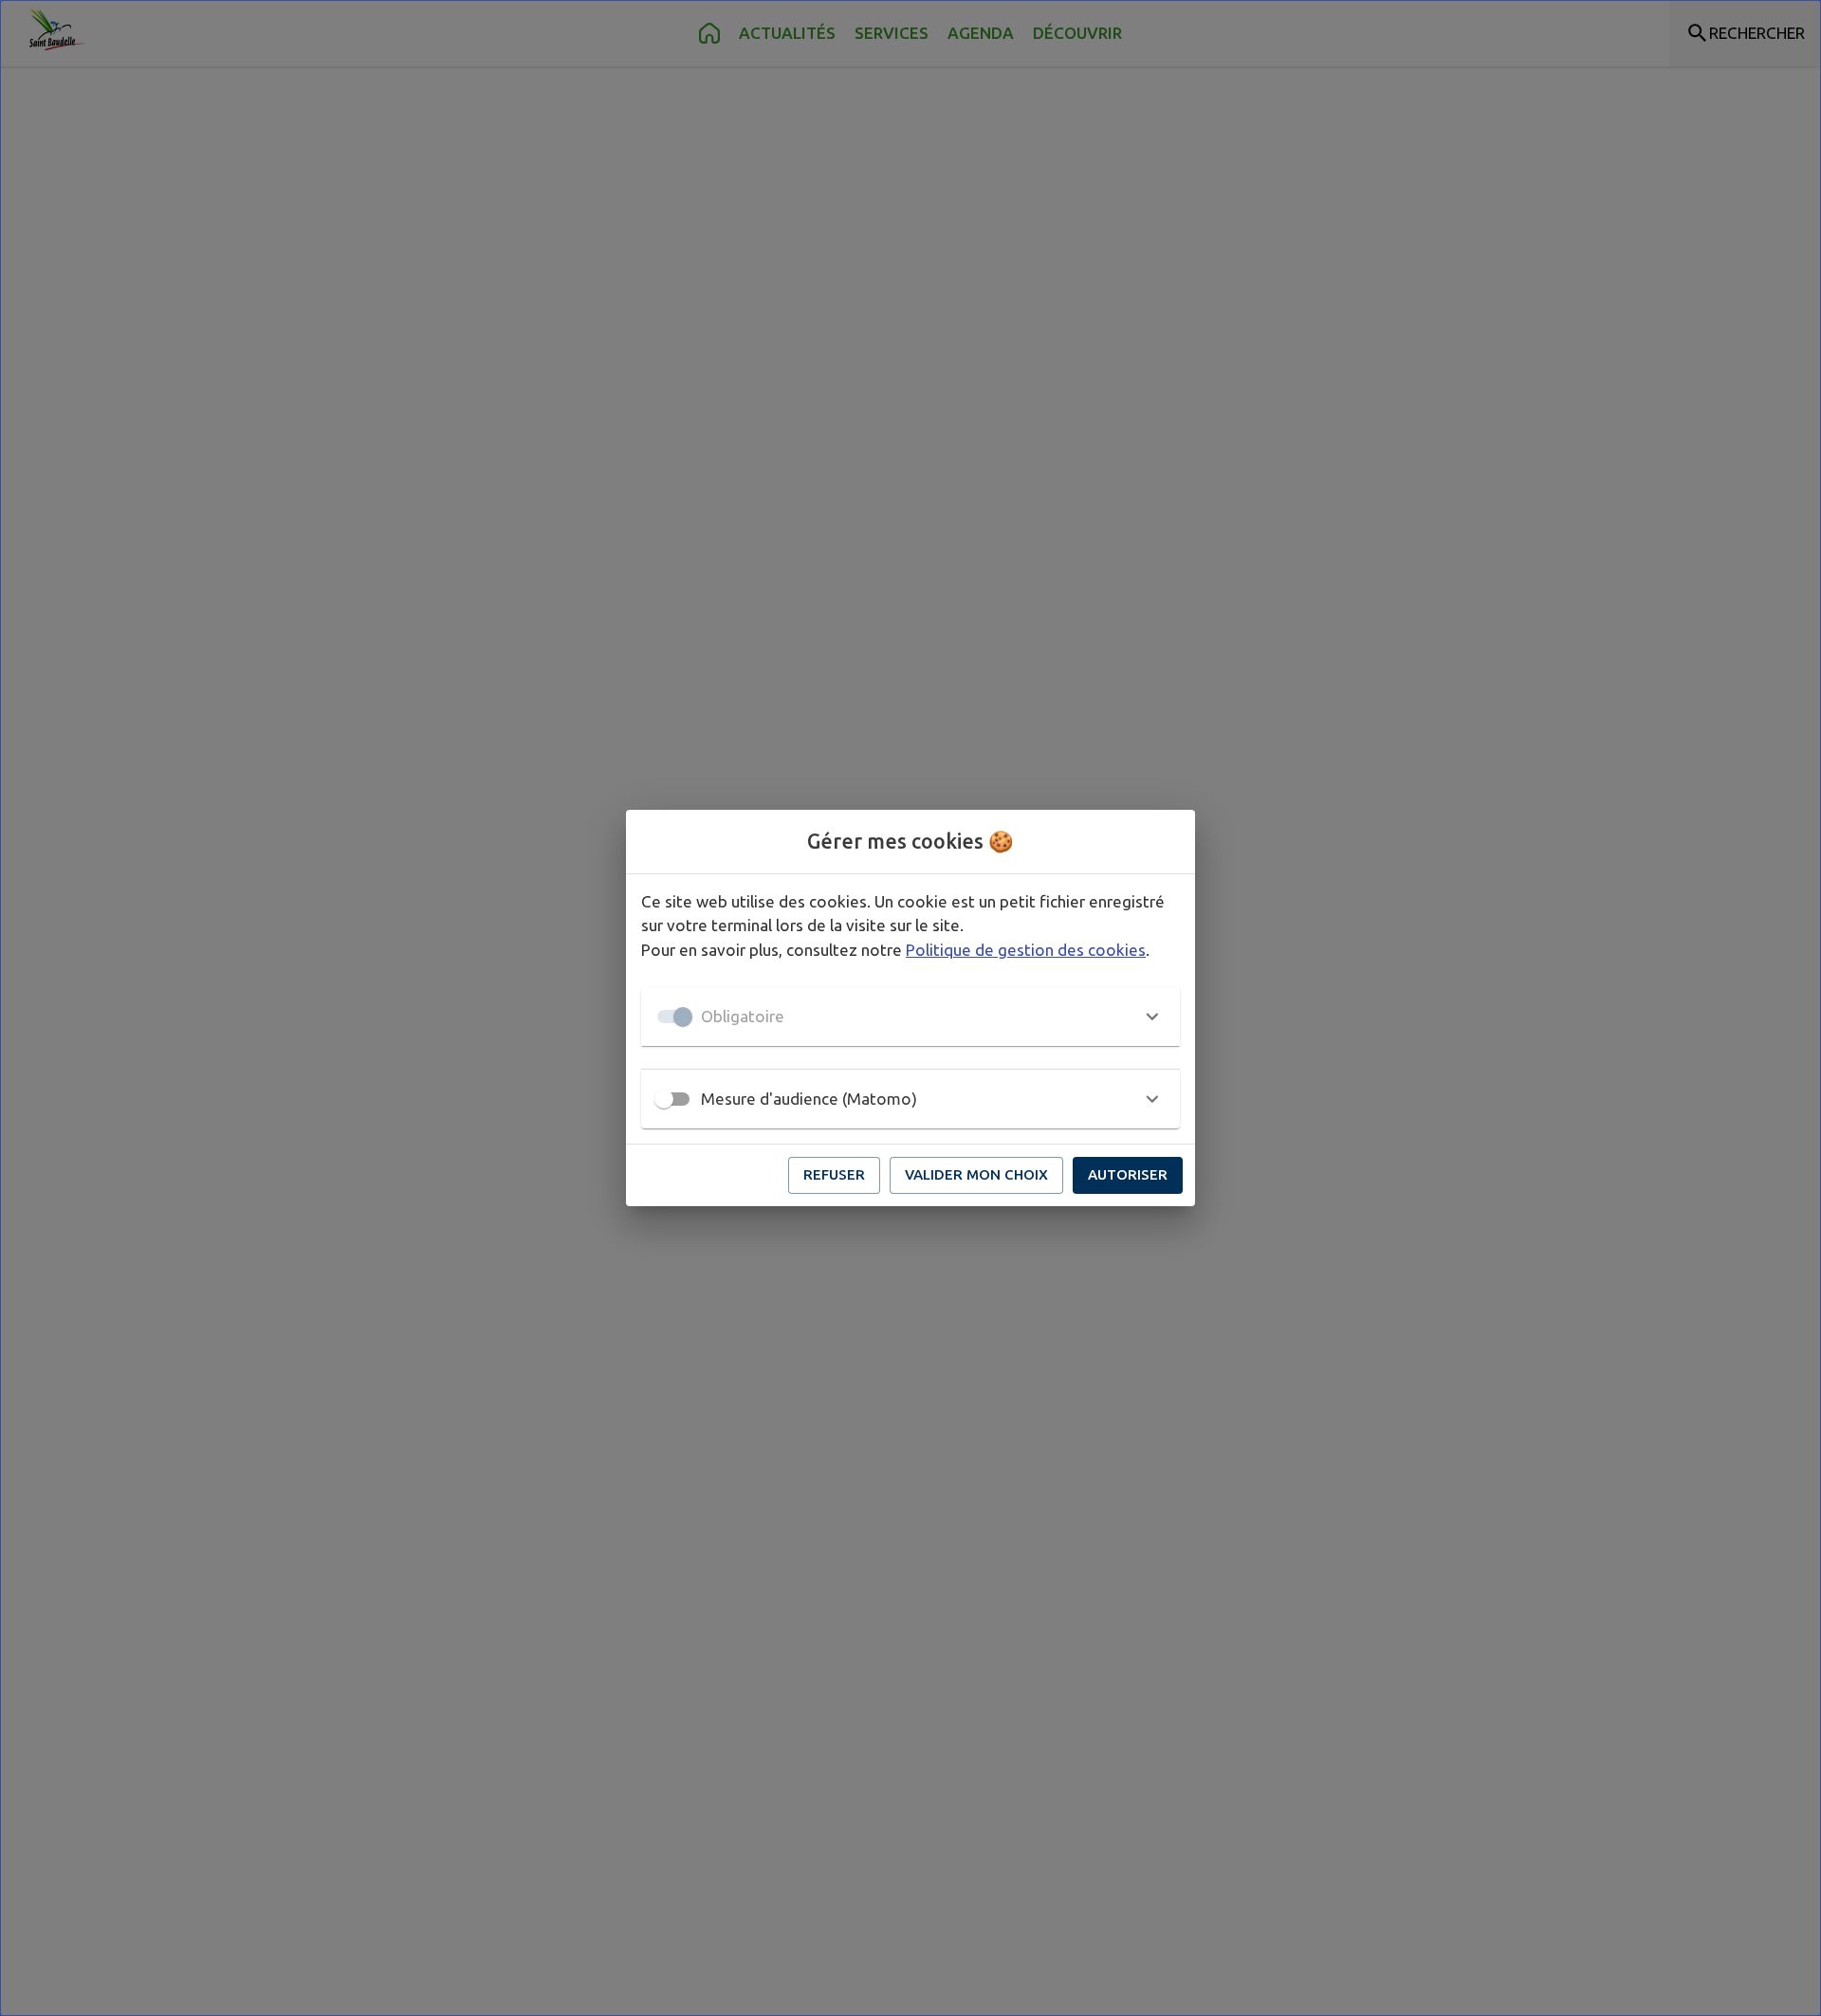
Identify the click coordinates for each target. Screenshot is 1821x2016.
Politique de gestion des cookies (1026, 950)
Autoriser (1128, 1174)
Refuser (834, 1174)
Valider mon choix (976, 1174)
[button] (910, 1017)
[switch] (664, 1099)
